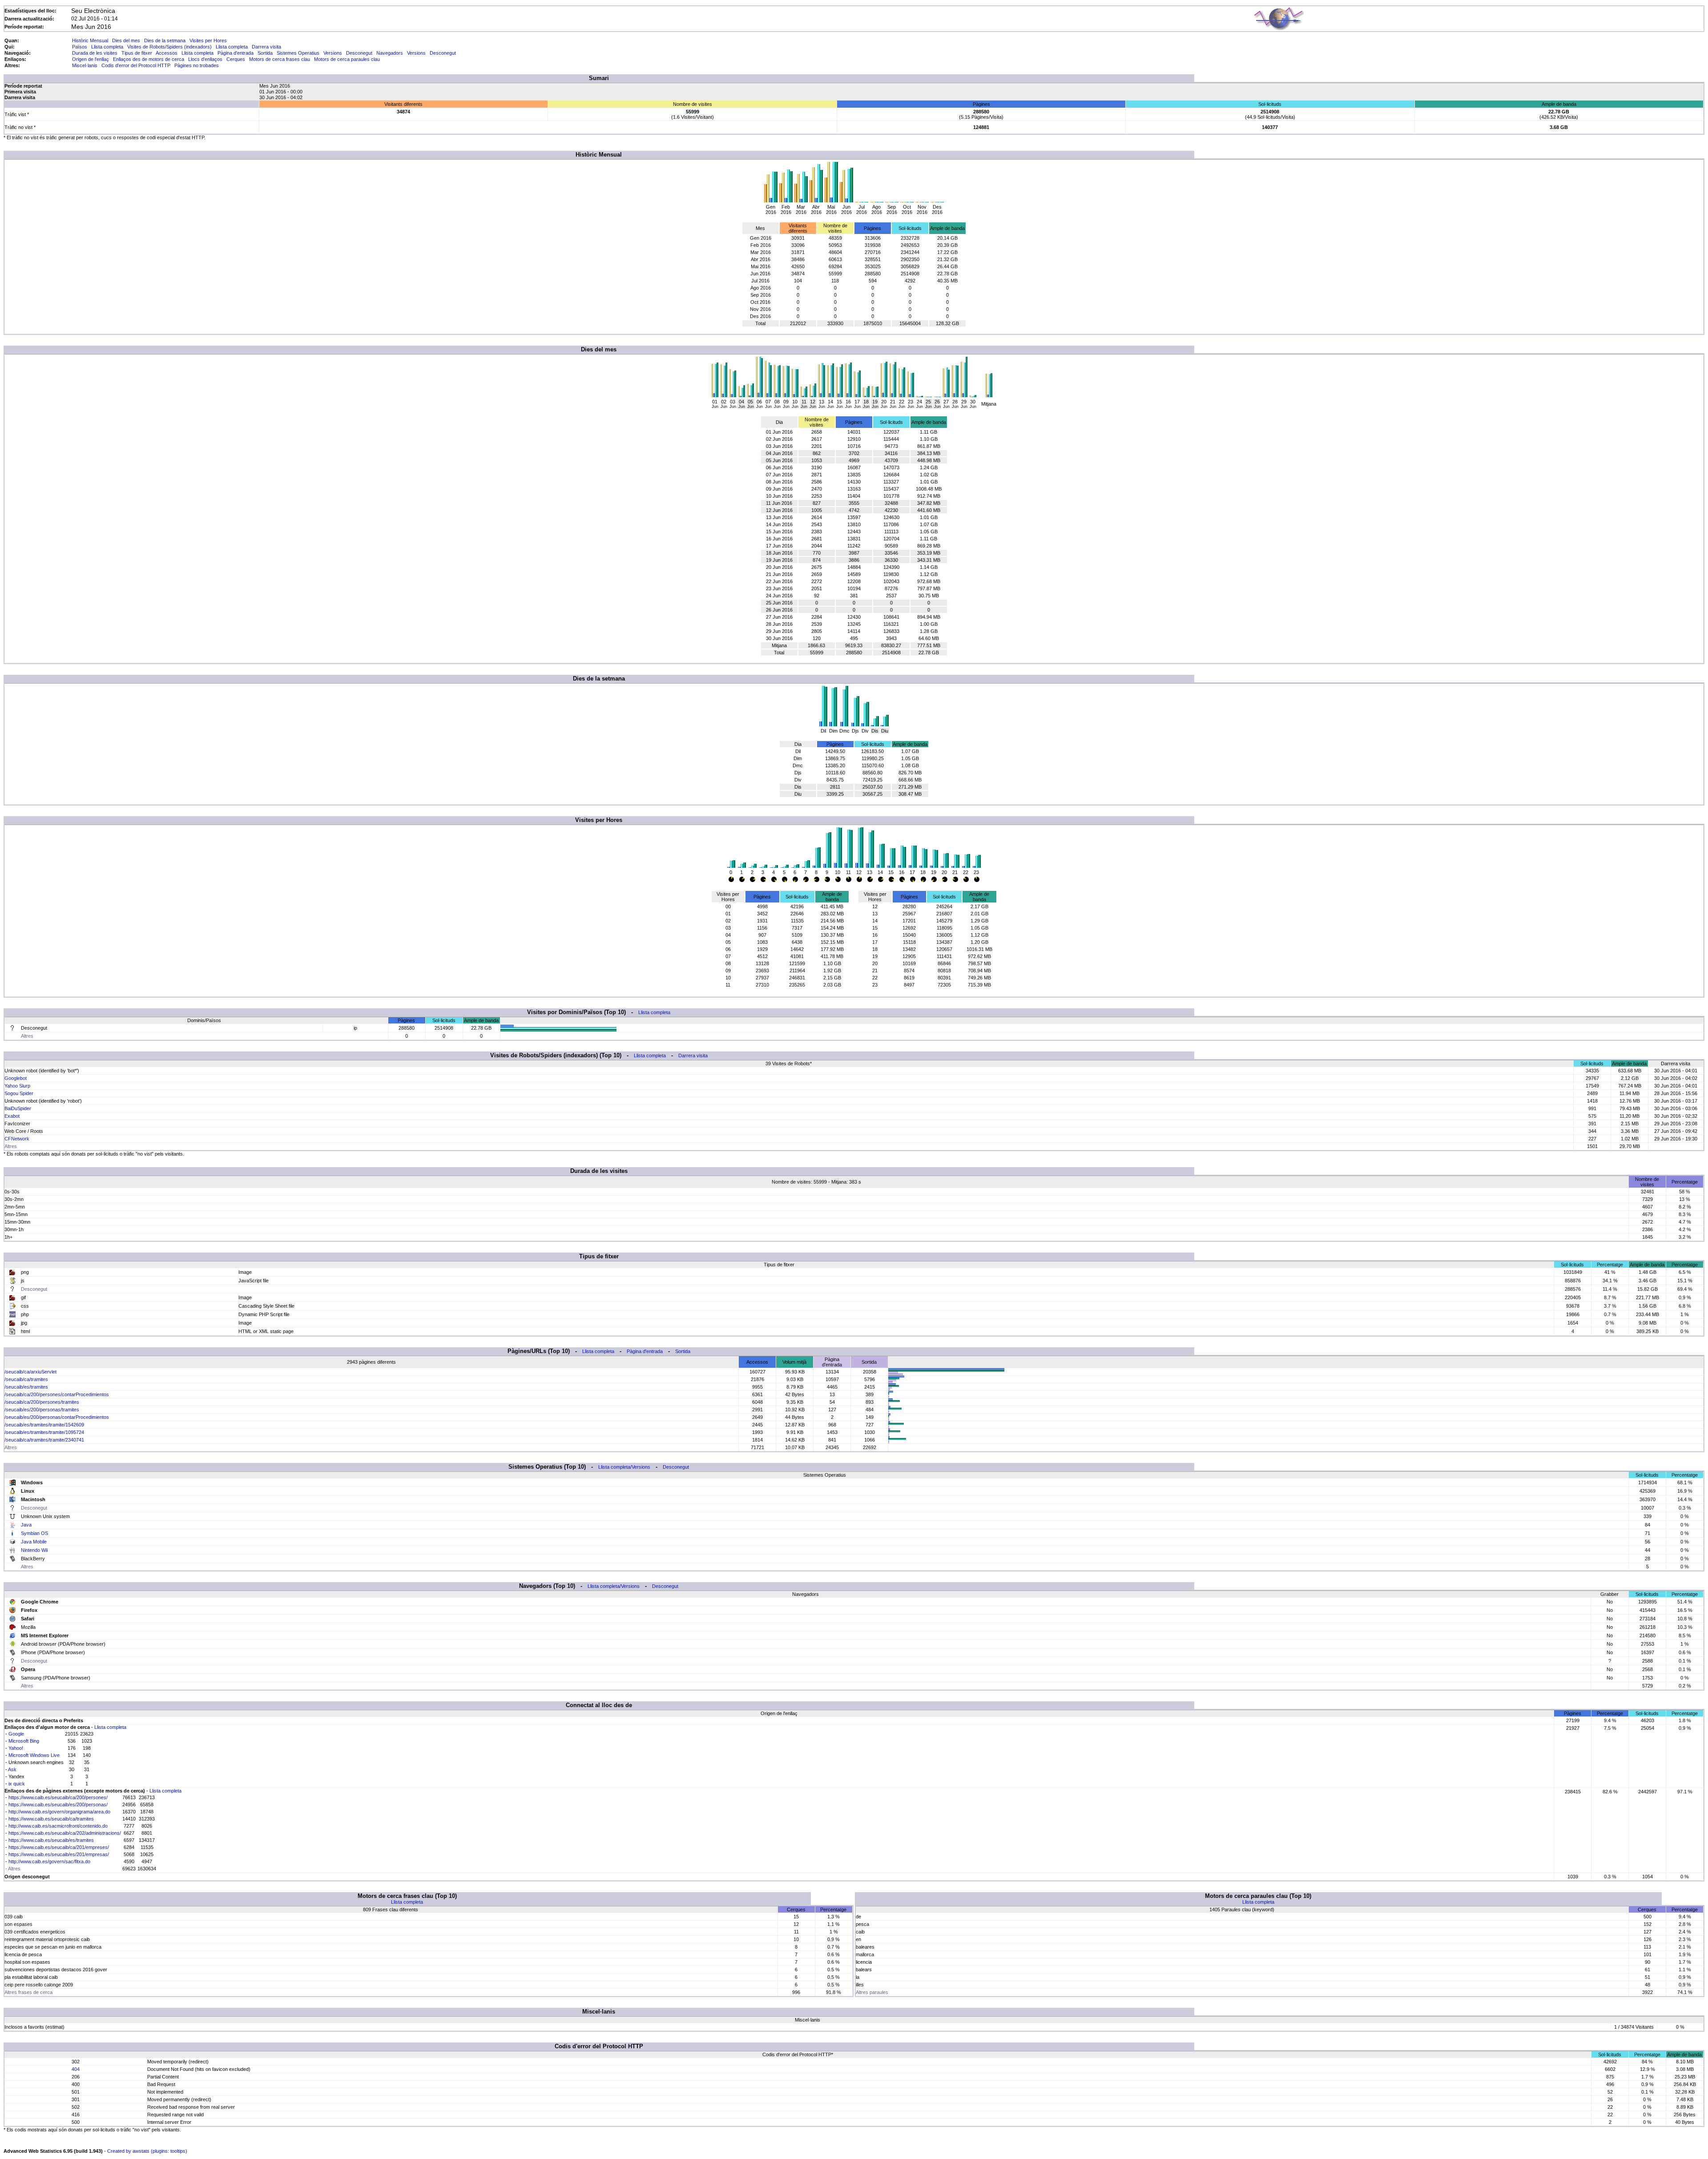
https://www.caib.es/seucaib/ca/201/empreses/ (59, 1847)
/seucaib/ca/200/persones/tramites (42, 1402)
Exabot (12, 1116)
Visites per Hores (208, 40)
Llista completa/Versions (624, 1467)
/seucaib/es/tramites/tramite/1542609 (44, 1425)
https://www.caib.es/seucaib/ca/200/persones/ (58, 1797)
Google (16, 1734)
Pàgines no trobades (197, 65)
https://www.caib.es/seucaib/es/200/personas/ (58, 1805)
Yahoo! (16, 1748)
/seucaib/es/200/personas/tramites (42, 1410)
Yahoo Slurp (17, 1086)
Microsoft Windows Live (34, 1755)
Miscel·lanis (85, 65)
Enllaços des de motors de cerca (149, 59)
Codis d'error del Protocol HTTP (136, 65)
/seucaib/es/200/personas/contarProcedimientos (57, 1417)
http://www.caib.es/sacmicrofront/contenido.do (58, 1826)
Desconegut (359, 53)
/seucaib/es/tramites (26, 1387)
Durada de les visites (95, 53)
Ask (12, 1769)
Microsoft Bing (24, 1741)
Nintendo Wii (34, 1550)
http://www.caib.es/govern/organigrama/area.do (59, 1812)
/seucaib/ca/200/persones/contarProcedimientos (57, 1394)
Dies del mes (126, 40)
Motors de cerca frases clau (280, 59)
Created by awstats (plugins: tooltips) (147, 2151)
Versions (333, 53)
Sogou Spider (19, 1093)
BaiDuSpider (18, 1108)
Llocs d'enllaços (205, 59)
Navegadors (390, 53)
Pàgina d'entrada (236, 53)
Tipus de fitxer (137, 53)
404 (76, 2069)
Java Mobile (34, 1542)
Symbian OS (34, 1533)
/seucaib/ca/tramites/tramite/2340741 (44, 1440)
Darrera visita (266, 47)
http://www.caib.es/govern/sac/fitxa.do (49, 1861)
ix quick (17, 1784)
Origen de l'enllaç (91, 59)
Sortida (265, 53)
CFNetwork (17, 1139)
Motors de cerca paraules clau (347, 59)
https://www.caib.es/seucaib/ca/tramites (51, 1819)
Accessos (167, 53)
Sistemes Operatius (298, 53)
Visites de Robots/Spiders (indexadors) (169, 47)
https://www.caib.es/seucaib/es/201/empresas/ (59, 1854)
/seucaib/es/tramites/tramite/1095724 (44, 1432)
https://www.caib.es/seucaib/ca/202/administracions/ (65, 1833)
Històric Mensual (90, 40)
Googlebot (16, 1078)
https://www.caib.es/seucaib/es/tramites (51, 1840)
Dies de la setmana (165, 40)
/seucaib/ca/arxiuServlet (30, 1372)
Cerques (236, 59)
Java (26, 1525)
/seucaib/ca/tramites (26, 1379)
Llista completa (107, 47)
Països (80, 47)
